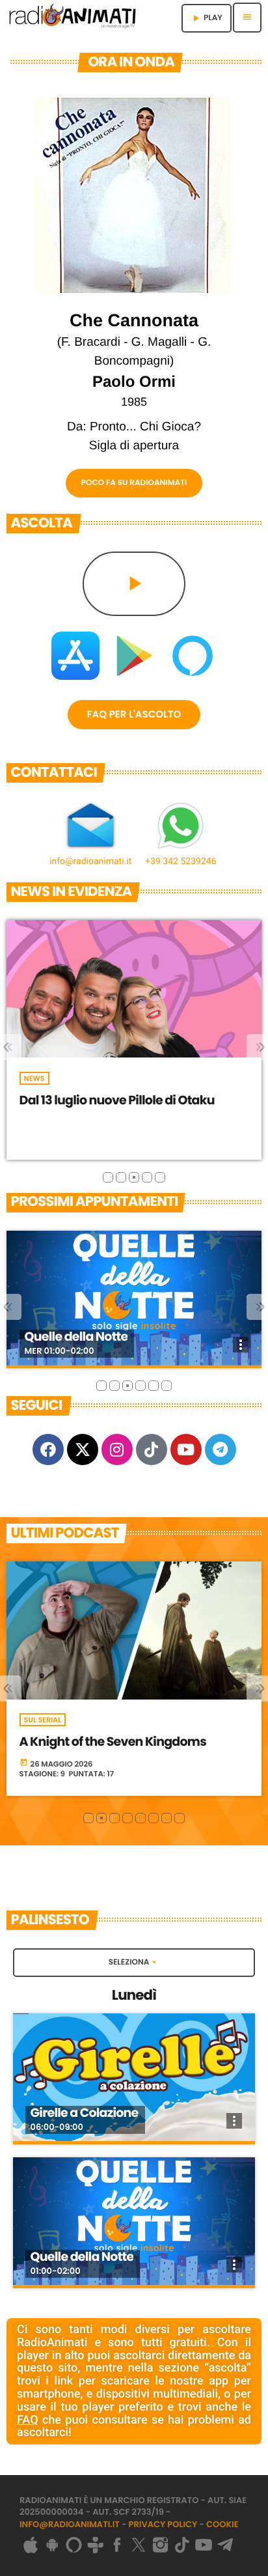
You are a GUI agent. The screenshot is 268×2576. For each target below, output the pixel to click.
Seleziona (134, 1962)
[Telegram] (221, 1449)
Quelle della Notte (76, 1337)
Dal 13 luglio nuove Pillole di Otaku (117, 1100)
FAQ (28, 2420)
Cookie (222, 2524)
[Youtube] (186, 1449)
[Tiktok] (152, 1449)
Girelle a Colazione (85, 2113)
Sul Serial (43, 1720)
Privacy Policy (163, 2524)
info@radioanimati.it (70, 2524)
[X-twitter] (83, 1449)
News (34, 1078)
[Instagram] (117, 1449)
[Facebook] (48, 1449)
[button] (108, 1177)
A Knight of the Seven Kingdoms (113, 1742)
